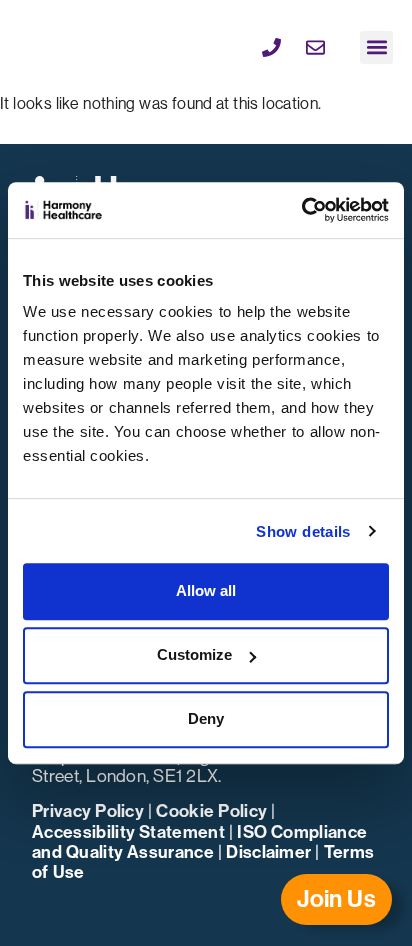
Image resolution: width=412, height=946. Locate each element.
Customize (194, 654)
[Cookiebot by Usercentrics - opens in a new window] (301, 210)
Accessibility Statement (128, 832)
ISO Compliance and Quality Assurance (199, 842)
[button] (376, 47)
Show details (303, 531)
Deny (206, 718)
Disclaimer (268, 852)
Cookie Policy (211, 811)
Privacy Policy (88, 811)
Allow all (206, 590)
